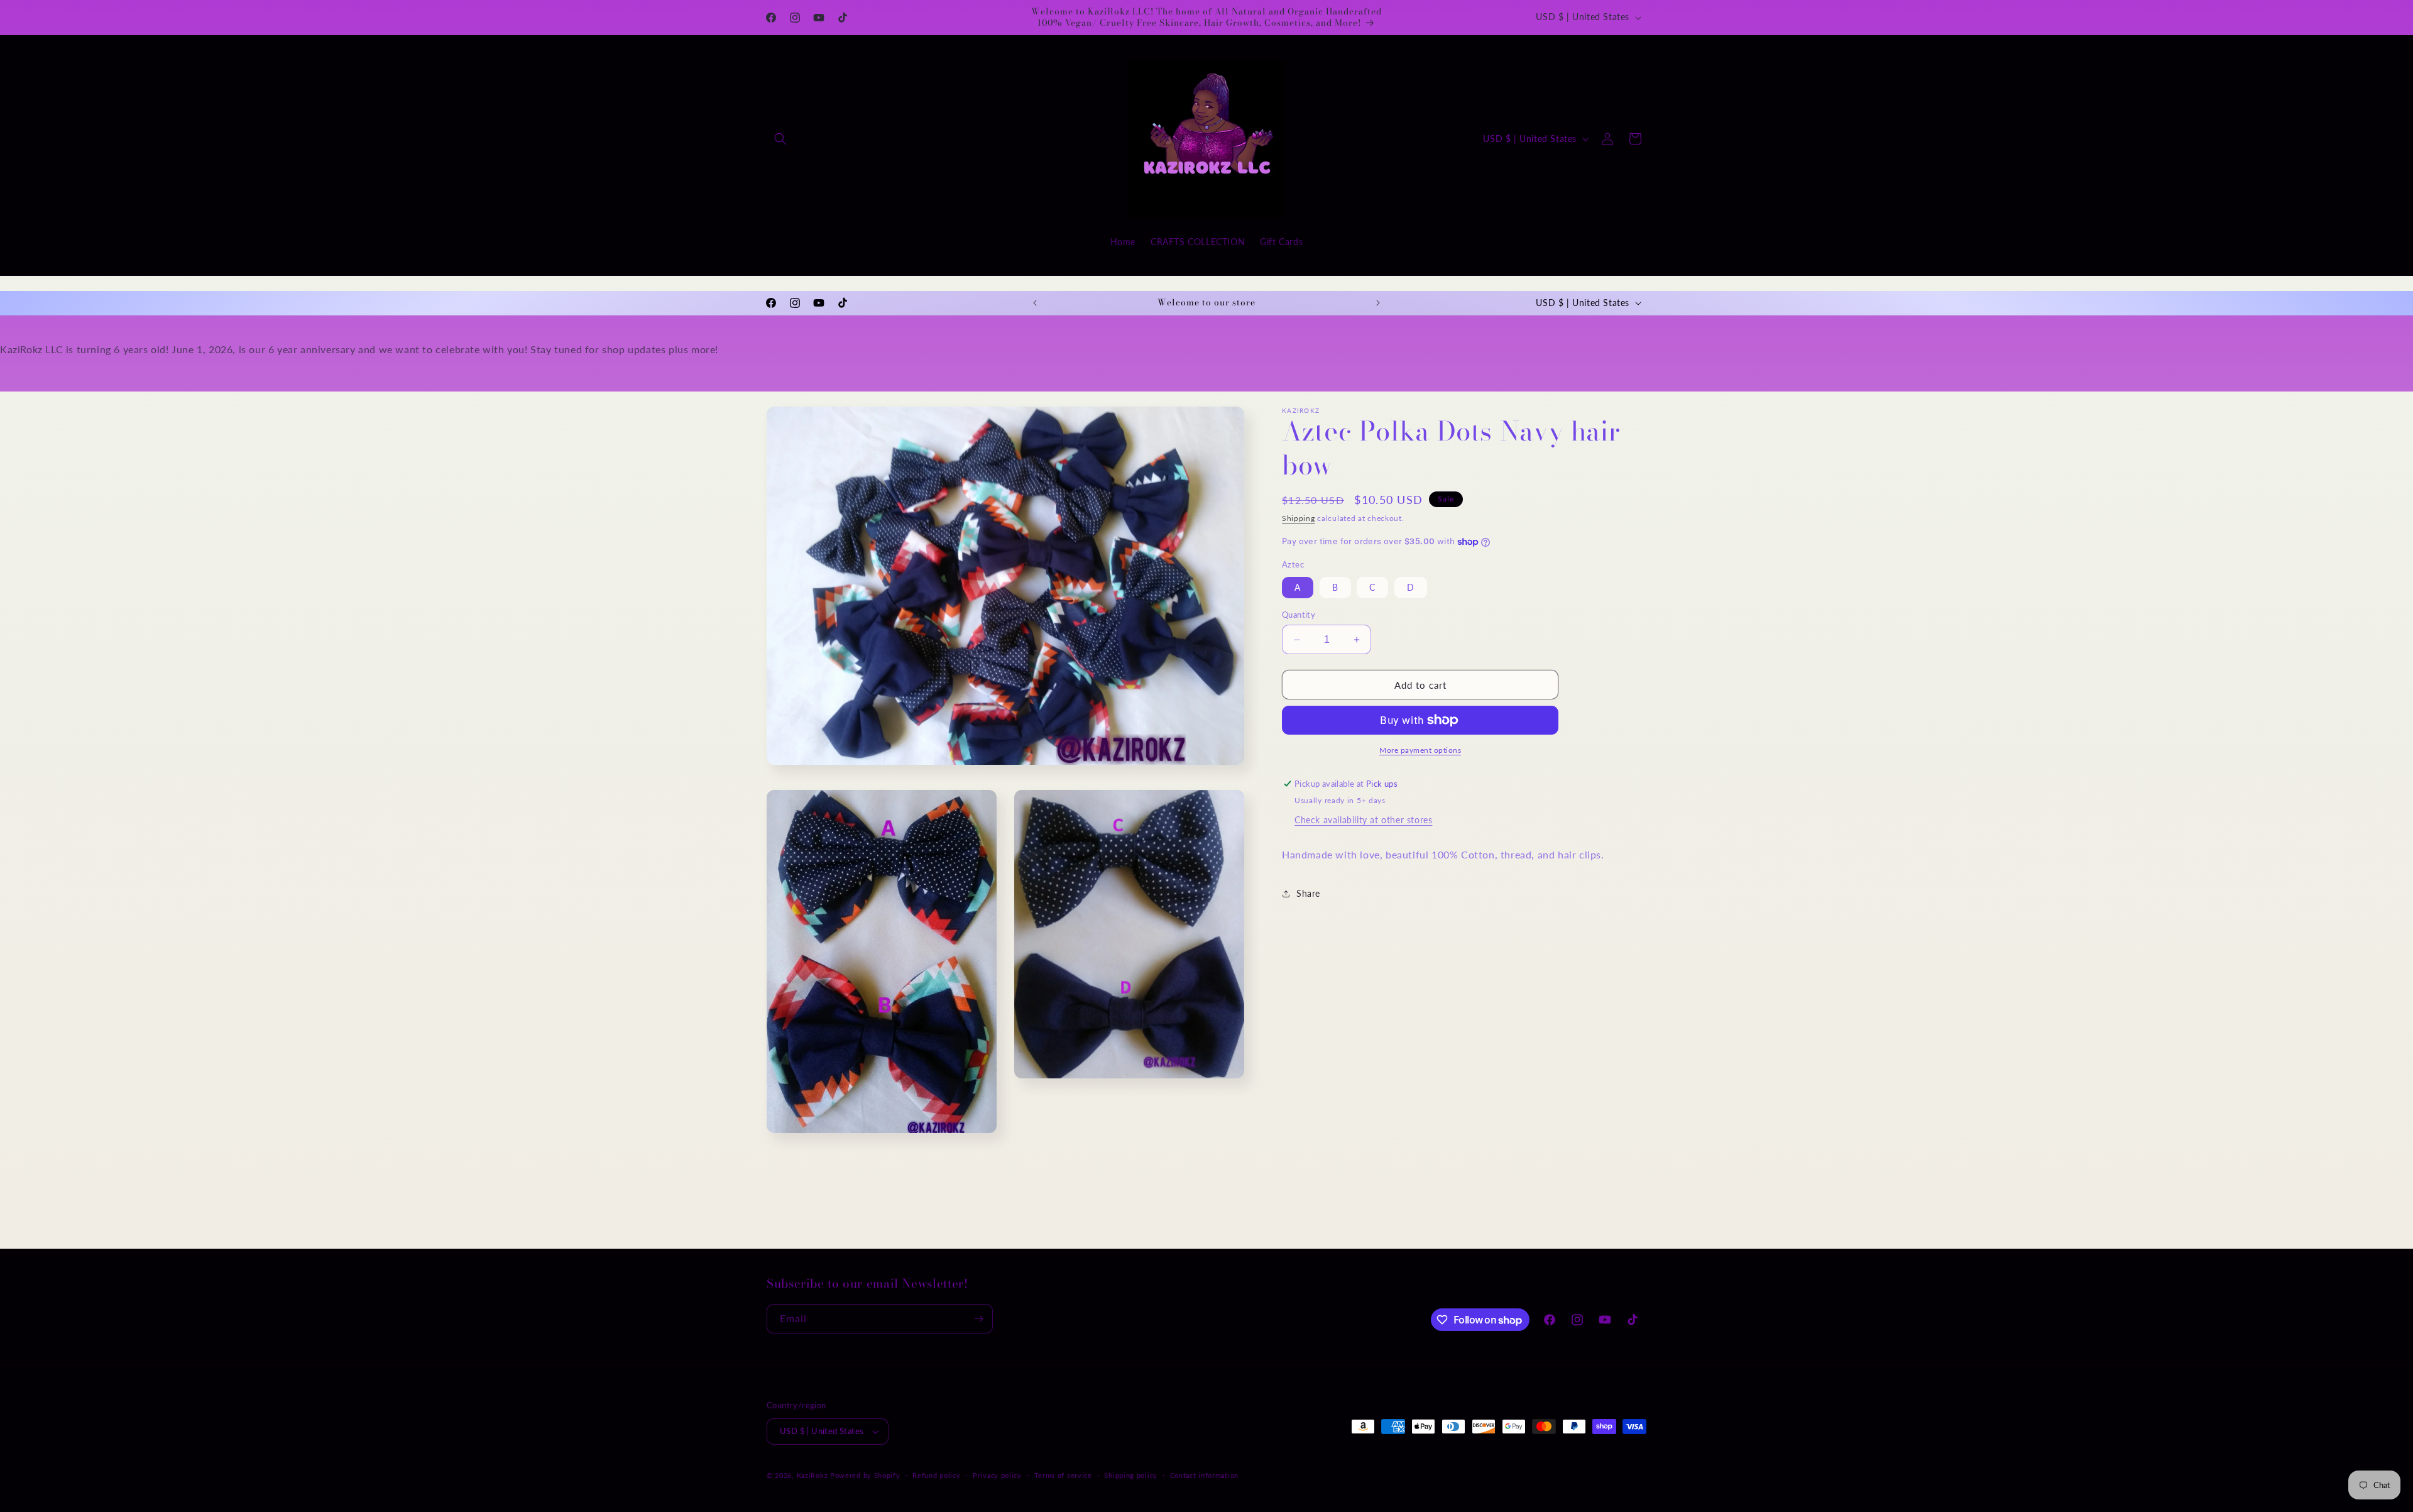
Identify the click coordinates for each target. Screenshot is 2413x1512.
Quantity (1299, 615)
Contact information (1204, 1475)
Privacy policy (997, 1475)
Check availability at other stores (1363, 820)
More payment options (1420, 750)
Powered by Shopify (865, 1475)
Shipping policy (1131, 1475)
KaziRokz (813, 1475)
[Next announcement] (1378, 303)
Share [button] (1308, 893)
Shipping (1299, 518)
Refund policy (936, 1475)
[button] (780, 139)
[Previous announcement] (1035, 303)
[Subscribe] (978, 1319)
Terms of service (1063, 1475)
